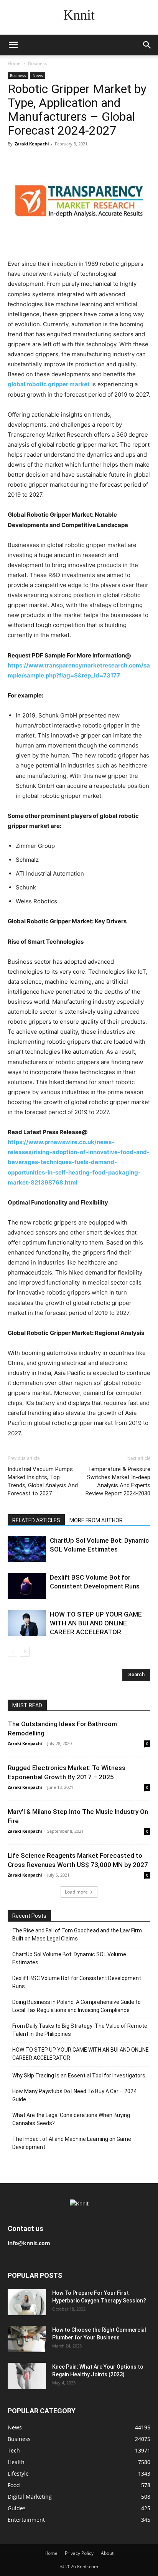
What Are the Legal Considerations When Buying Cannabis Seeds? (71, 2119)
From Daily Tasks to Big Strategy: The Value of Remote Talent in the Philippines (80, 2030)
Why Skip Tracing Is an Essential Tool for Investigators (79, 2075)
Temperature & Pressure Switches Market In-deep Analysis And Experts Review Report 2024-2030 (118, 1481)
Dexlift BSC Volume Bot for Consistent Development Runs (77, 1982)
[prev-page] (12, 1652)
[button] (13, 45)
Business (38, 63)
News (38, 75)
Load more (76, 1892)
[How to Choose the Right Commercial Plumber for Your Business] (27, 2339)
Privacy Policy (79, 2553)
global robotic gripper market (49, 384)
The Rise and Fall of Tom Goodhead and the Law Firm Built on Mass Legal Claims (77, 1935)
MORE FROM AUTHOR (96, 1520)
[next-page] (25, 1652)
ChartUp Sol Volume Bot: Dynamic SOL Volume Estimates (69, 1958)
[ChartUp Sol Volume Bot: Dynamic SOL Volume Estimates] (27, 1549)
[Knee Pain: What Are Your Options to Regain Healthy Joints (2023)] (27, 2376)
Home (14, 63)
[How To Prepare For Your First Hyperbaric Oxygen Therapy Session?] (27, 2302)
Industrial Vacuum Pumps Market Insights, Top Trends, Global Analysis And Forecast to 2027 (43, 1481)
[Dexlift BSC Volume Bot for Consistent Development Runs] (27, 1586)
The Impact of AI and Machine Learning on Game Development (72, 2143)
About (107, 2553)
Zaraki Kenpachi (32, 144)
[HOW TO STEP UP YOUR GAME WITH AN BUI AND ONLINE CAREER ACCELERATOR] (27, 1623)
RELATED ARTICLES (36, 1520)
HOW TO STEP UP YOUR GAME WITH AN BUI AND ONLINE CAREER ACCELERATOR (96, 1623)
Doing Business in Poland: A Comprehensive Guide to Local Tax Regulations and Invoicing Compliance (77, 2006)
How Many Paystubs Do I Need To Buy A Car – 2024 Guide (74, 2095)
